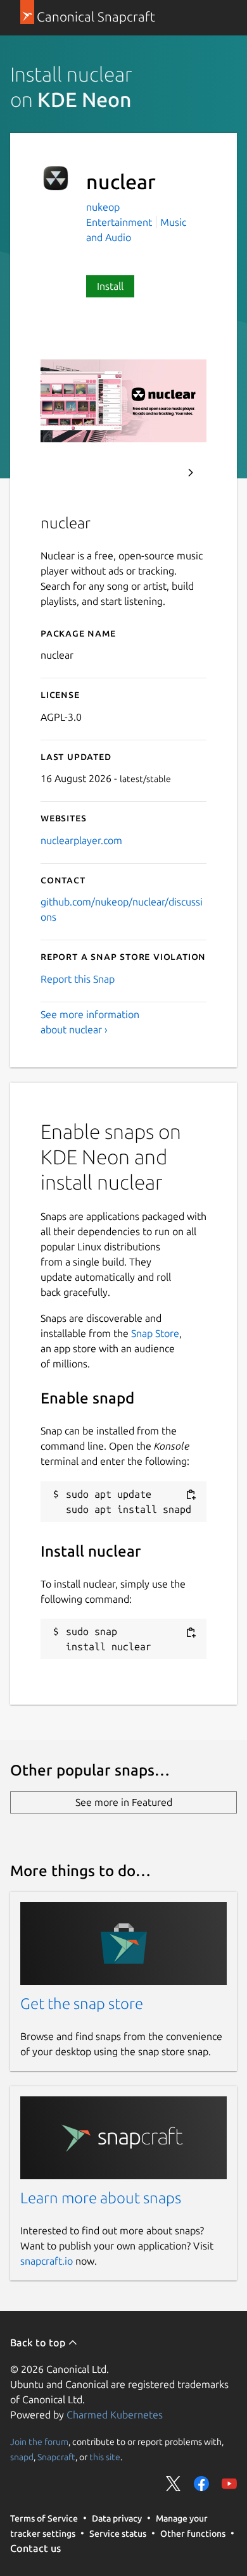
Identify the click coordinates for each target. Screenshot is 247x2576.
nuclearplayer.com (81, 840)
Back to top (39, 2343)
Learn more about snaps (101, 2198)
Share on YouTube (229, 2484)
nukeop (103, 207)
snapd (22, 2456)
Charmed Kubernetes (115, 2415)
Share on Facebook (201, 2484)
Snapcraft (56, 2456)
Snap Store (155, 1333)
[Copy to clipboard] (191, 1495)
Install (110, 286)
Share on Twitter (174, 2484)
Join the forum (39, 2441)
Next (191, 473)
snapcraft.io (47, 2261)
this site (105, 2456)
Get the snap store (82, 2004)
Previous (156, 473)
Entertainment (119, 222)
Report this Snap (78, 979)
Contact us (35, 2548)
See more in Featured (124, 1802)
